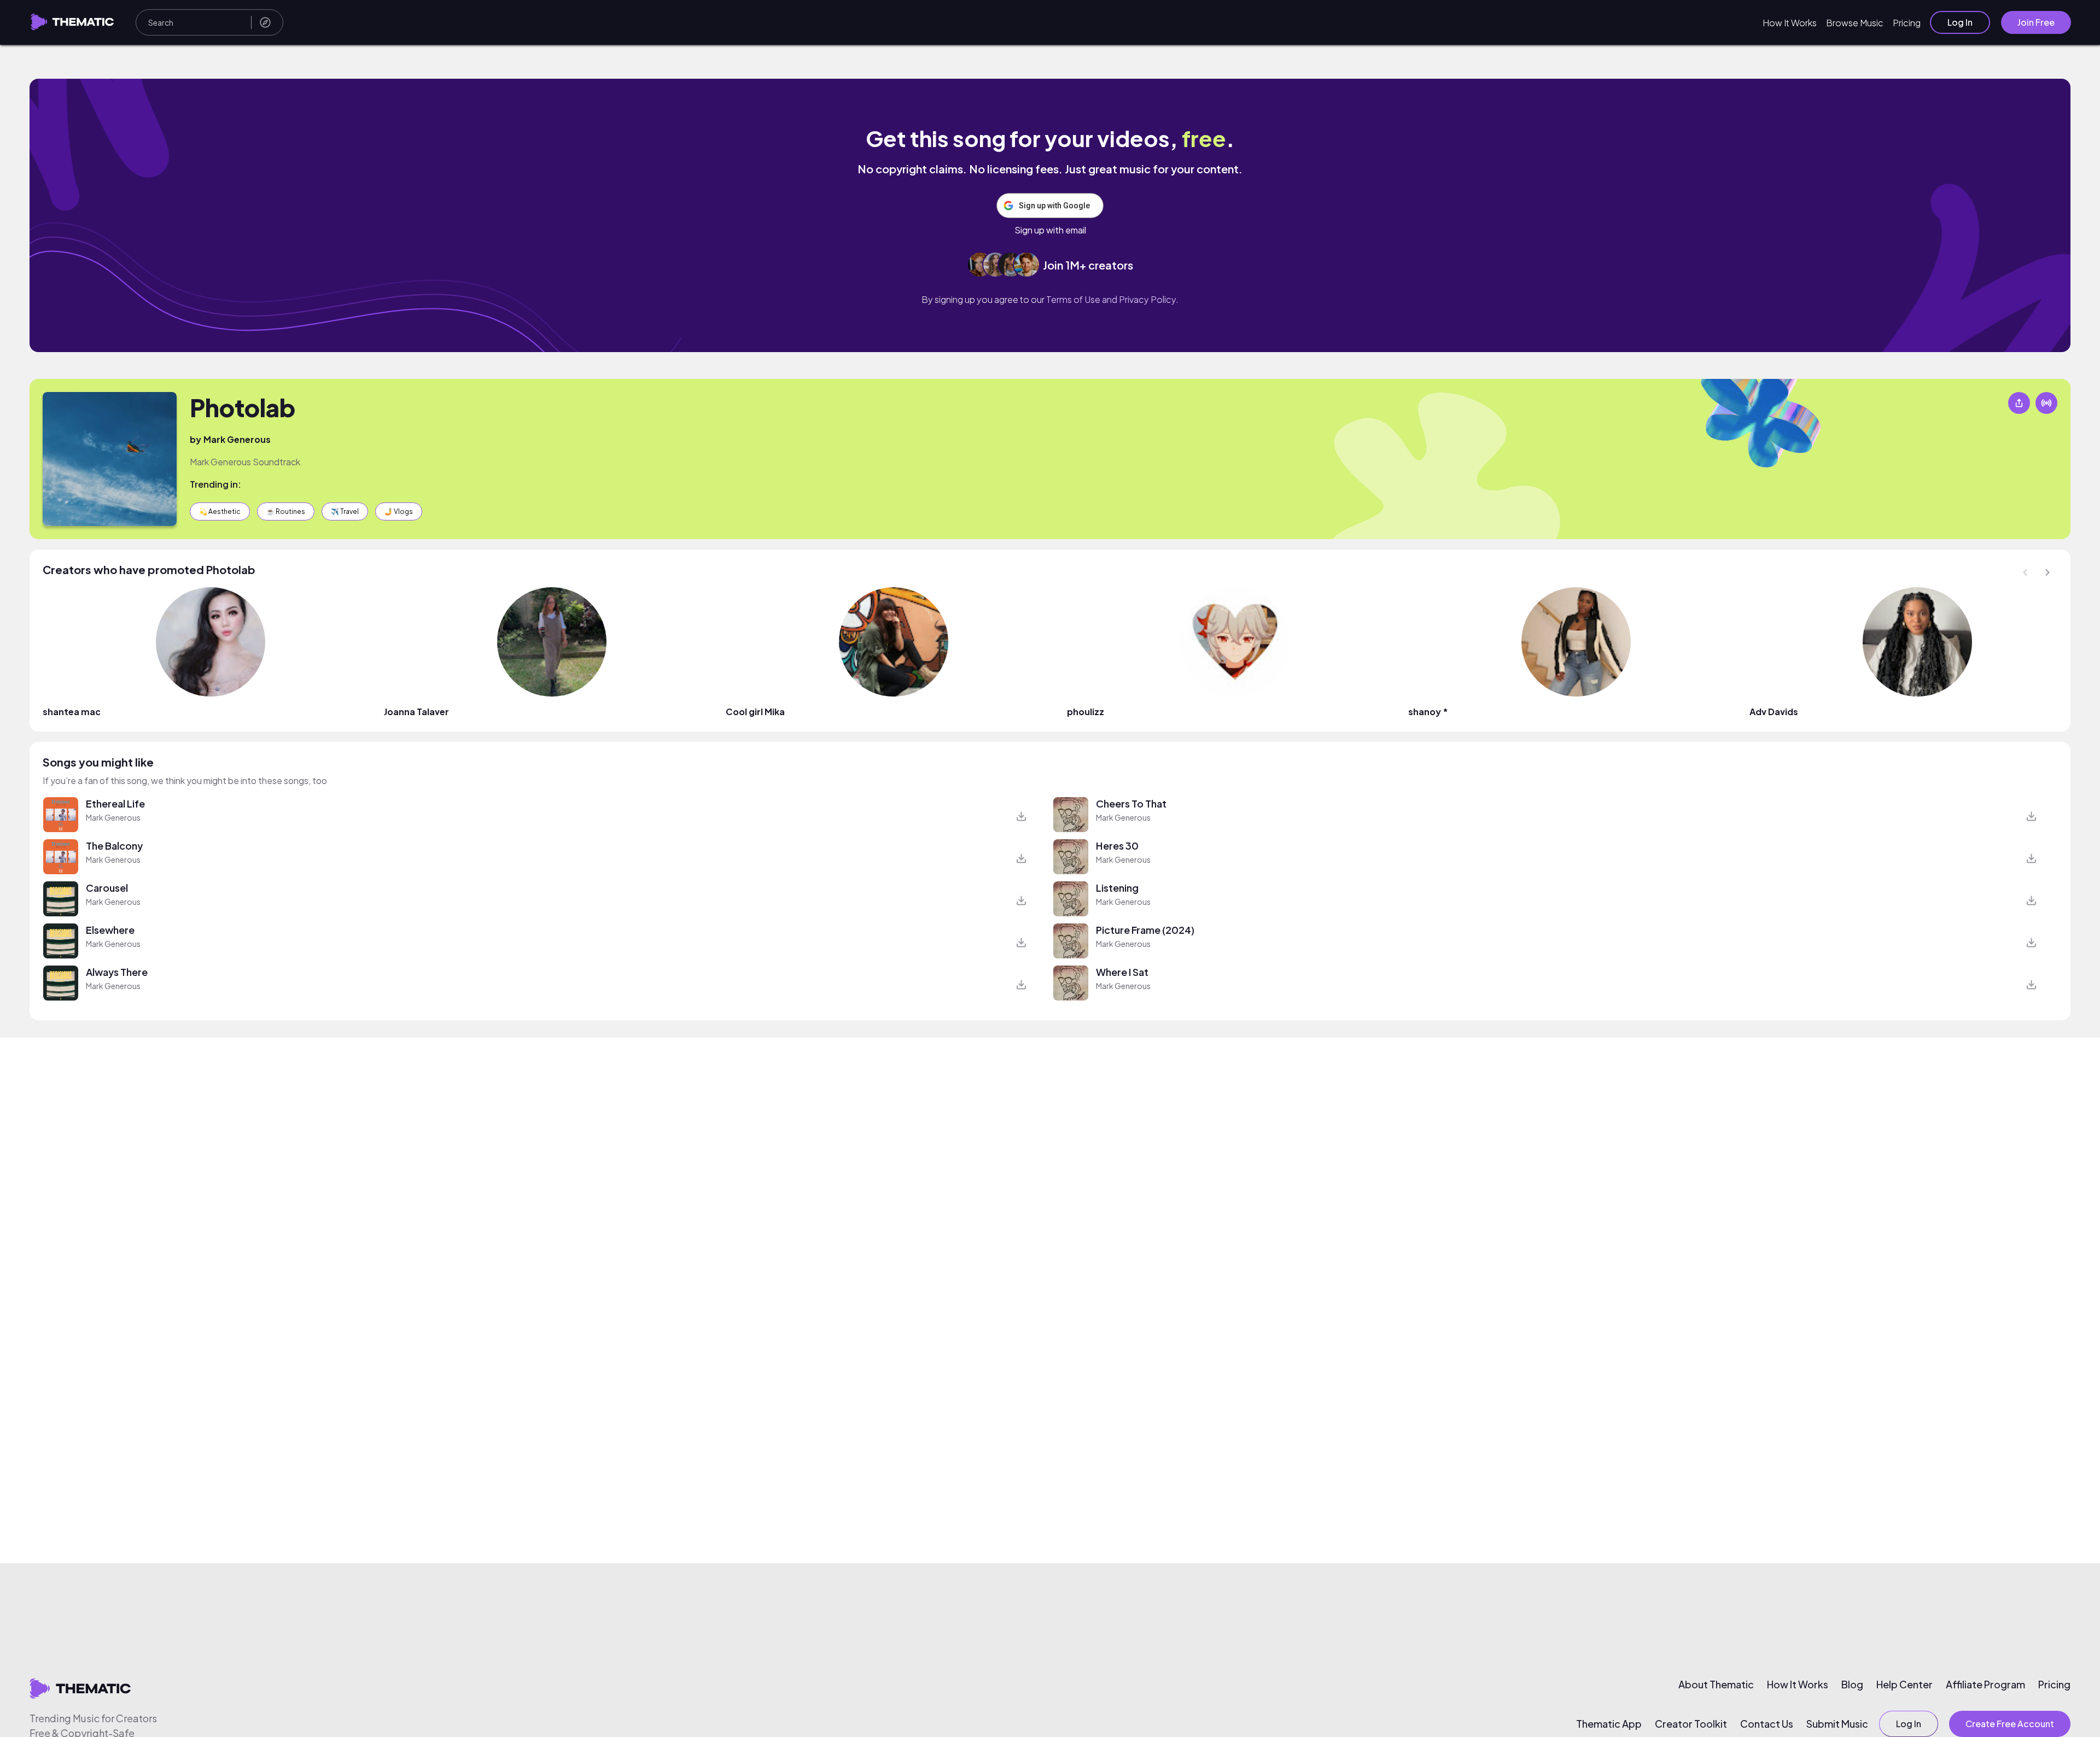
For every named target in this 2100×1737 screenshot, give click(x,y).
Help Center (1904, 1685)
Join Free (2036, 22)
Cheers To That (1131, 803)
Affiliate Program (1985, 1685)
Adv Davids (1774, 712)
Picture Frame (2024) (1145, 930)
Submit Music (1837, 1724)
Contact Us (1767, 1724)
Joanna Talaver (416, 712)
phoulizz (1086, 712)
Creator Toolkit (1691, 1724)
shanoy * (1428, 712)
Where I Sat (1122, 972)
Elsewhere (110, 930)
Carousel (107, 888)
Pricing (1907, 23)
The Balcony (114, 846)
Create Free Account (2010, 1724)
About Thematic (1716, 1685)
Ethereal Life (115, 803)
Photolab (243, 407)
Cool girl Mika (755, 712)
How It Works (1790, 23)
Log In (1960, 22)
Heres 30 (1117, 846)
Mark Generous (237, 439)
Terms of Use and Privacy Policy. (1112, 299)
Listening (1117, 888)
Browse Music (1855, 23)
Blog (1852, 1685)
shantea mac (72, 712)
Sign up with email (1050, 230)
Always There (117, 972)
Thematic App (1609, 1724)
